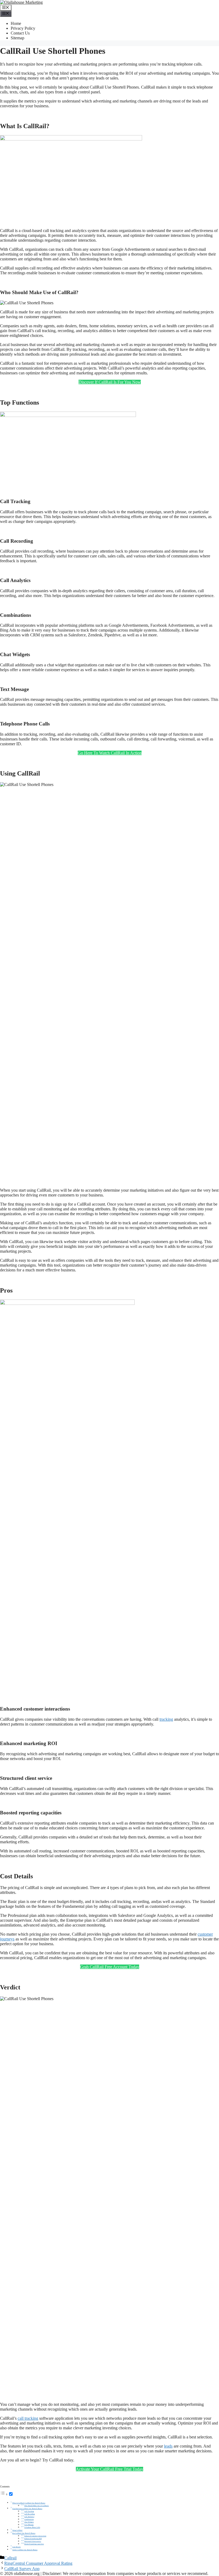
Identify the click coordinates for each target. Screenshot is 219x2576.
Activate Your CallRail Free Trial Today (109, 2469)
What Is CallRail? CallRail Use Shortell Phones (29, 2503)
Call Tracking (29, 2511)
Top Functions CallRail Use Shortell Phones (27, 2509)
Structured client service (33, 2541)
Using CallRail (17, 2530)
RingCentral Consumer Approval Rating (38, 2563)
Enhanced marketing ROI (33, 2539)
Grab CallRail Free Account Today (110, 1967)
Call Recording (30, 2514)
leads (168, 2446)
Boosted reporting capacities (34, 2544)
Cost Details (16, 2547)
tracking (166, 1719)
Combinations (29, 2519)
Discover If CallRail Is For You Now (110, 382)
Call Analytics (29, 2517)
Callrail (10, 2558)
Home (16, 23)
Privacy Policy (23, 28)
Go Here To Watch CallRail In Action (110, 753)
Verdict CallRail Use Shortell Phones (25, 2550)
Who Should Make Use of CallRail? (37, 2506)
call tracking (28, 2418)
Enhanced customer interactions (35, 2536)
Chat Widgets (29, 2522)
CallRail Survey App (22, 2569)
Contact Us (20, 33)
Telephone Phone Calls (32, 2527)
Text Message (29, 2525)
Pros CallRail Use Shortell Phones (24, 2533)
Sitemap (17, 38)
